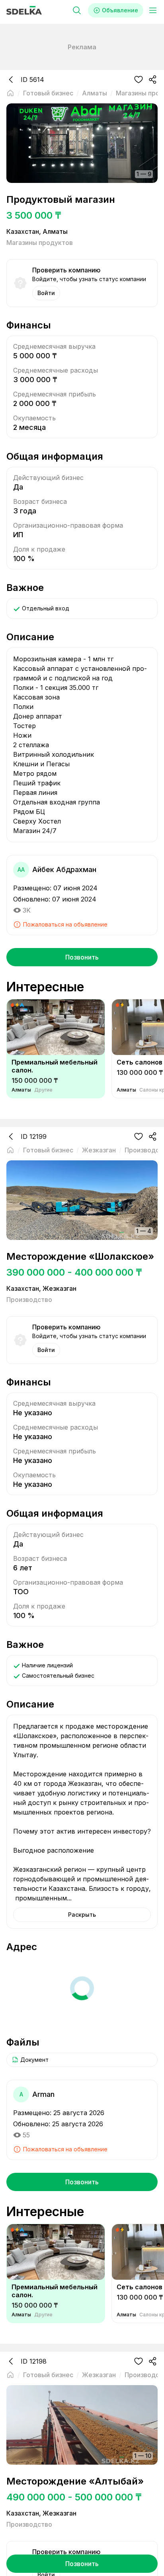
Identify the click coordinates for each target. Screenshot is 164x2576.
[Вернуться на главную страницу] (10, 93)
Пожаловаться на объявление (65, 924)
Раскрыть (82, 1915)
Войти (46, 293)
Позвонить (82, 957)
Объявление (120, 10)
